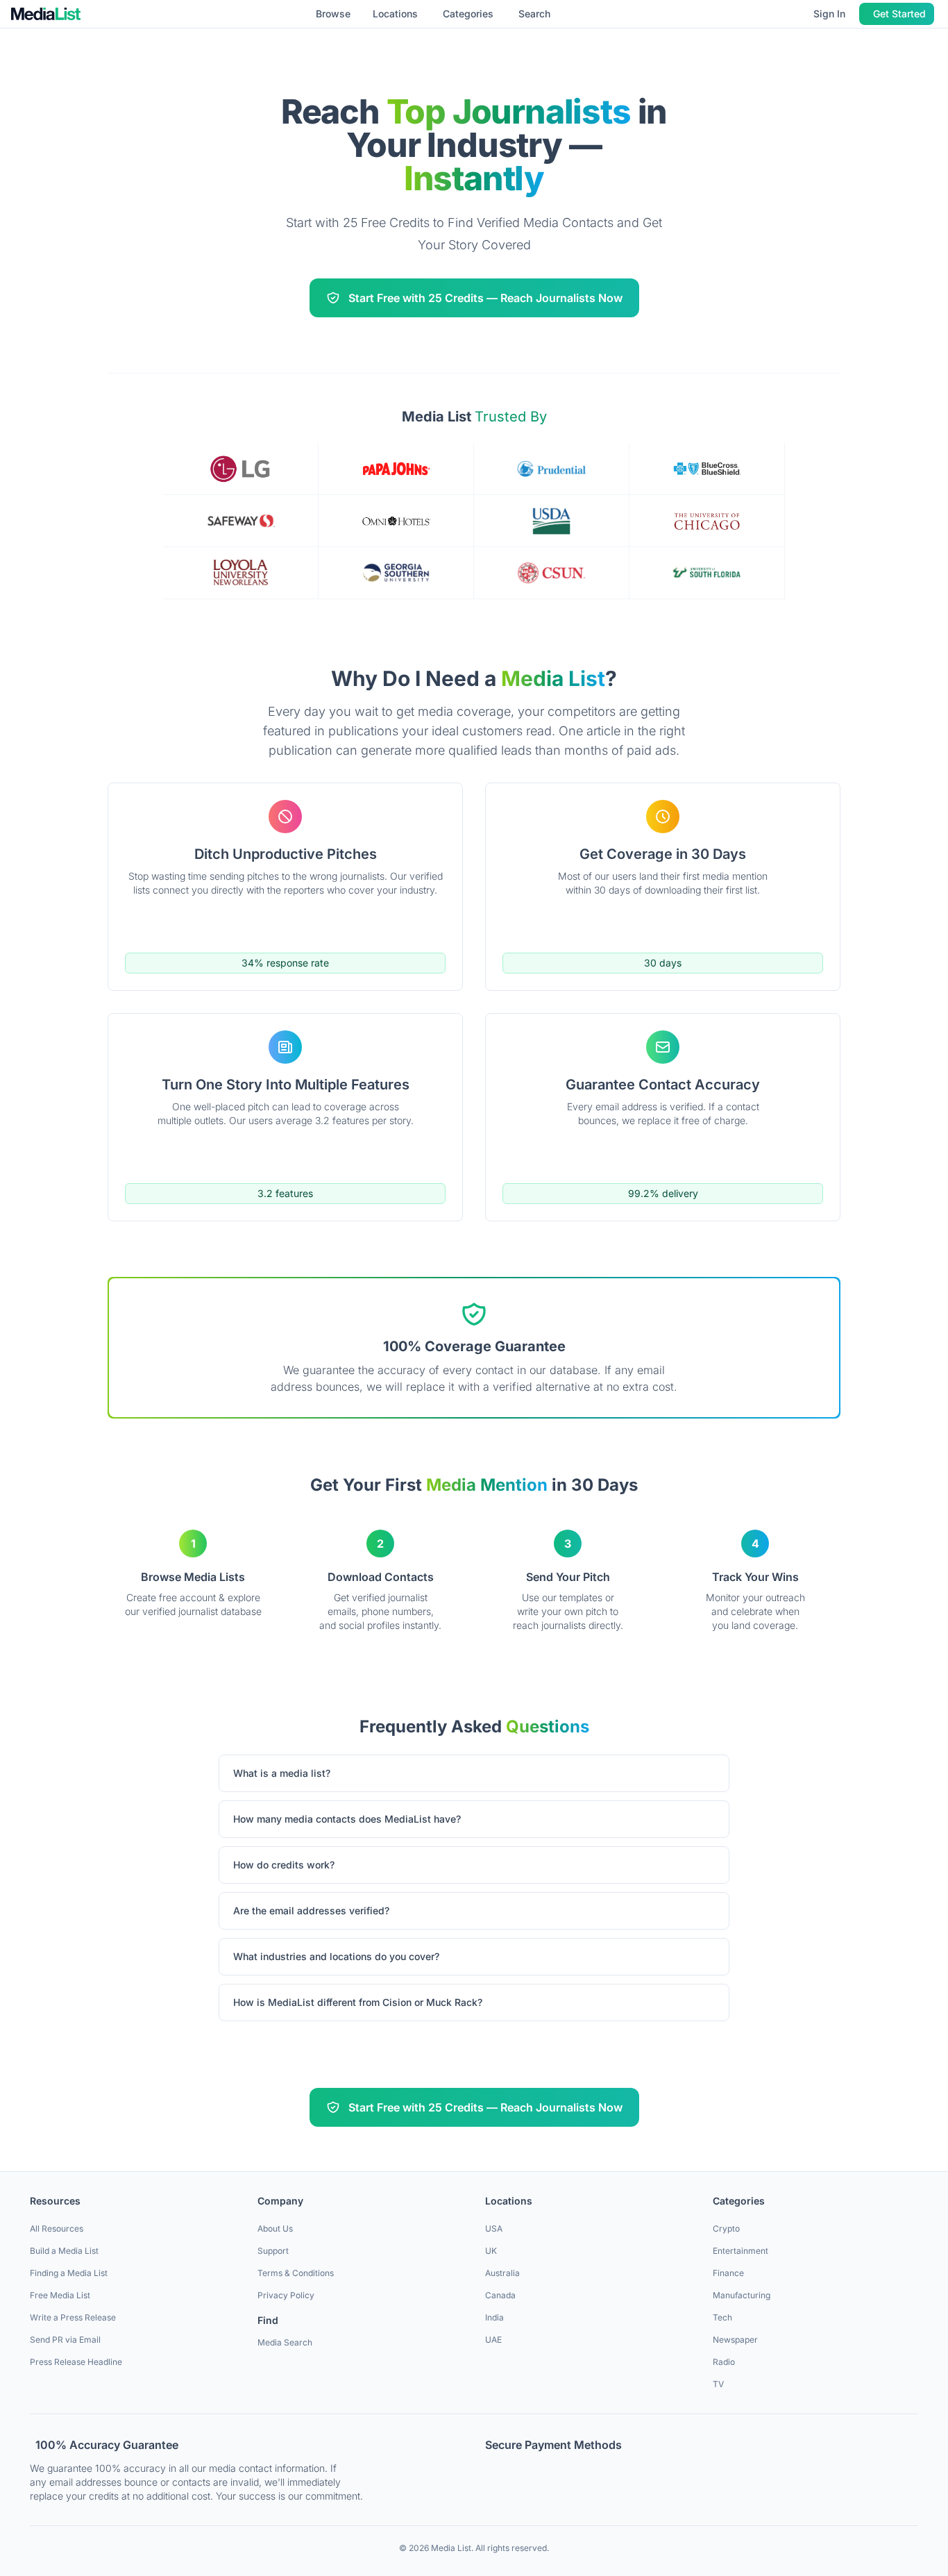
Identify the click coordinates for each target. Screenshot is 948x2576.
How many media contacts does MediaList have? (347, 1819)
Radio (724, 2362)
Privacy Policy (286, 2295)
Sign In (829, 14)
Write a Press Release (73, 2317)
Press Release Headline (76, 2362)
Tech (722, 2317)
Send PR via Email (65, 2340)
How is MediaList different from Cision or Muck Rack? (358, 2002)
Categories (468, 14)
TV (718, 2384)
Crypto (726, 2228)
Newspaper (735, 2340)
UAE (493, 2340)
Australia (502, 2273)
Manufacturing (742, 2295)
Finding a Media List (69, 2273)
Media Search (285, 2342)
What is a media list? (282, 1773)
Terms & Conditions (296, 2273)
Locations (395, 14)
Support (273, 2251)
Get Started (899, 14)
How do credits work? (284, 1865)
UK (491, 2251)
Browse (333, 14)
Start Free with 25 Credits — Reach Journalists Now (485, 298)
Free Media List (60, 2295)
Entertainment (740, 2251)
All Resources (57, 2228)
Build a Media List (64, 2251)
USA (494, 2228)
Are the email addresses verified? (311, 1910)
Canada (500, 2295)
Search (534, 14)
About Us (275, 2228)
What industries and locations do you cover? (336, 1956)
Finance (728, 2273)
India (494, 2317)
